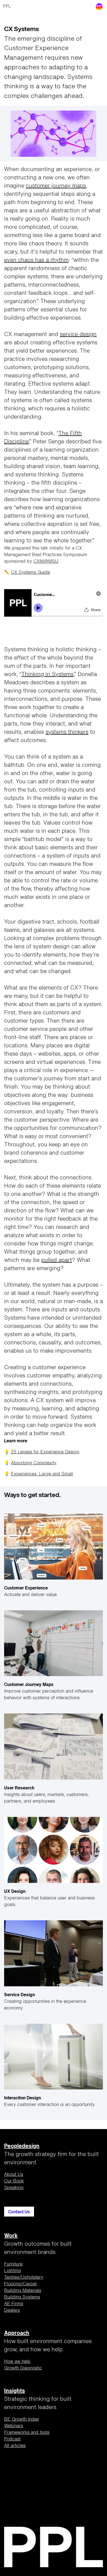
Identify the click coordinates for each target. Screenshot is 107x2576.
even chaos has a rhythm (36, 260)
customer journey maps (56, 186)
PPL (7, 7)
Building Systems (22, 2297)
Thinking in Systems (47, 675)
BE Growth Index (22, 2420)
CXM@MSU (46, 562)
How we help (17, 2362)
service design (78, 335)
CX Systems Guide (30, 573)
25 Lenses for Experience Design (45, 1452)
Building (23, 2291)
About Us (14, 2175)
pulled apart (57, 1260)
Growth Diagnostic (23, 2368)
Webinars (14, 2426)
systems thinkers (67, 732)
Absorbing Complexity (34, 1463)
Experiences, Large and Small (42, 1474)
